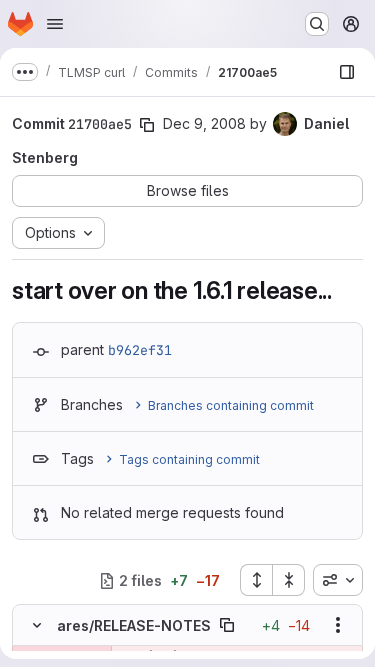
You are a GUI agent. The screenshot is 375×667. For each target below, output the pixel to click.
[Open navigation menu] (55, 24)
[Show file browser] (347, 72)
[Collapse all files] (289, 580)
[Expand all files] (256, 580)
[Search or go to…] (317, 24)
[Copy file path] (227, 625)
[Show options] (338, 625)
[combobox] (338, 580)
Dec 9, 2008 (204, 123)
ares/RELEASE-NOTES (134, 625)
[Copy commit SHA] (147, 125)
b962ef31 (140, 350)
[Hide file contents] (37, 625)
